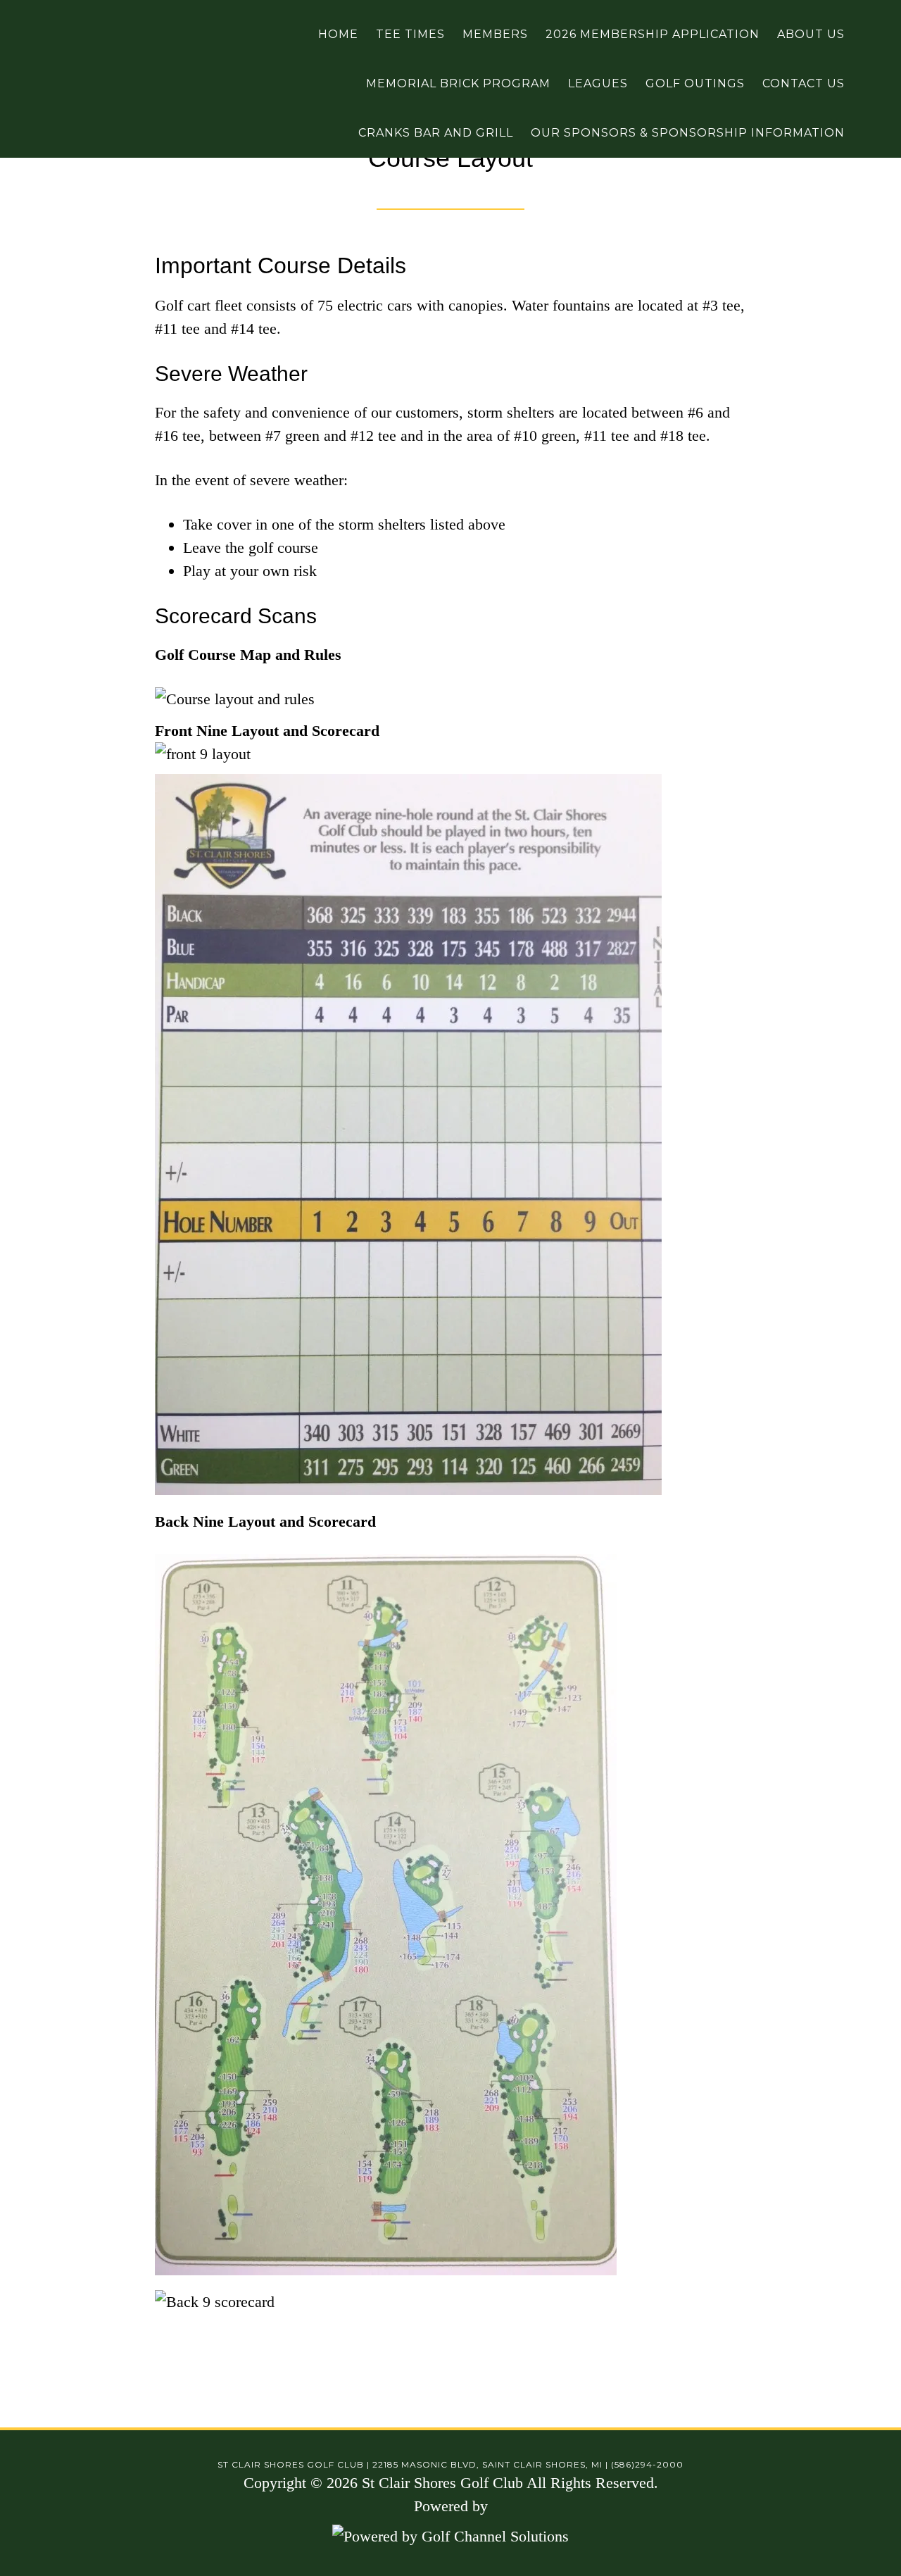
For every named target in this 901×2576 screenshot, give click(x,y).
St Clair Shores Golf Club (81, 35)
